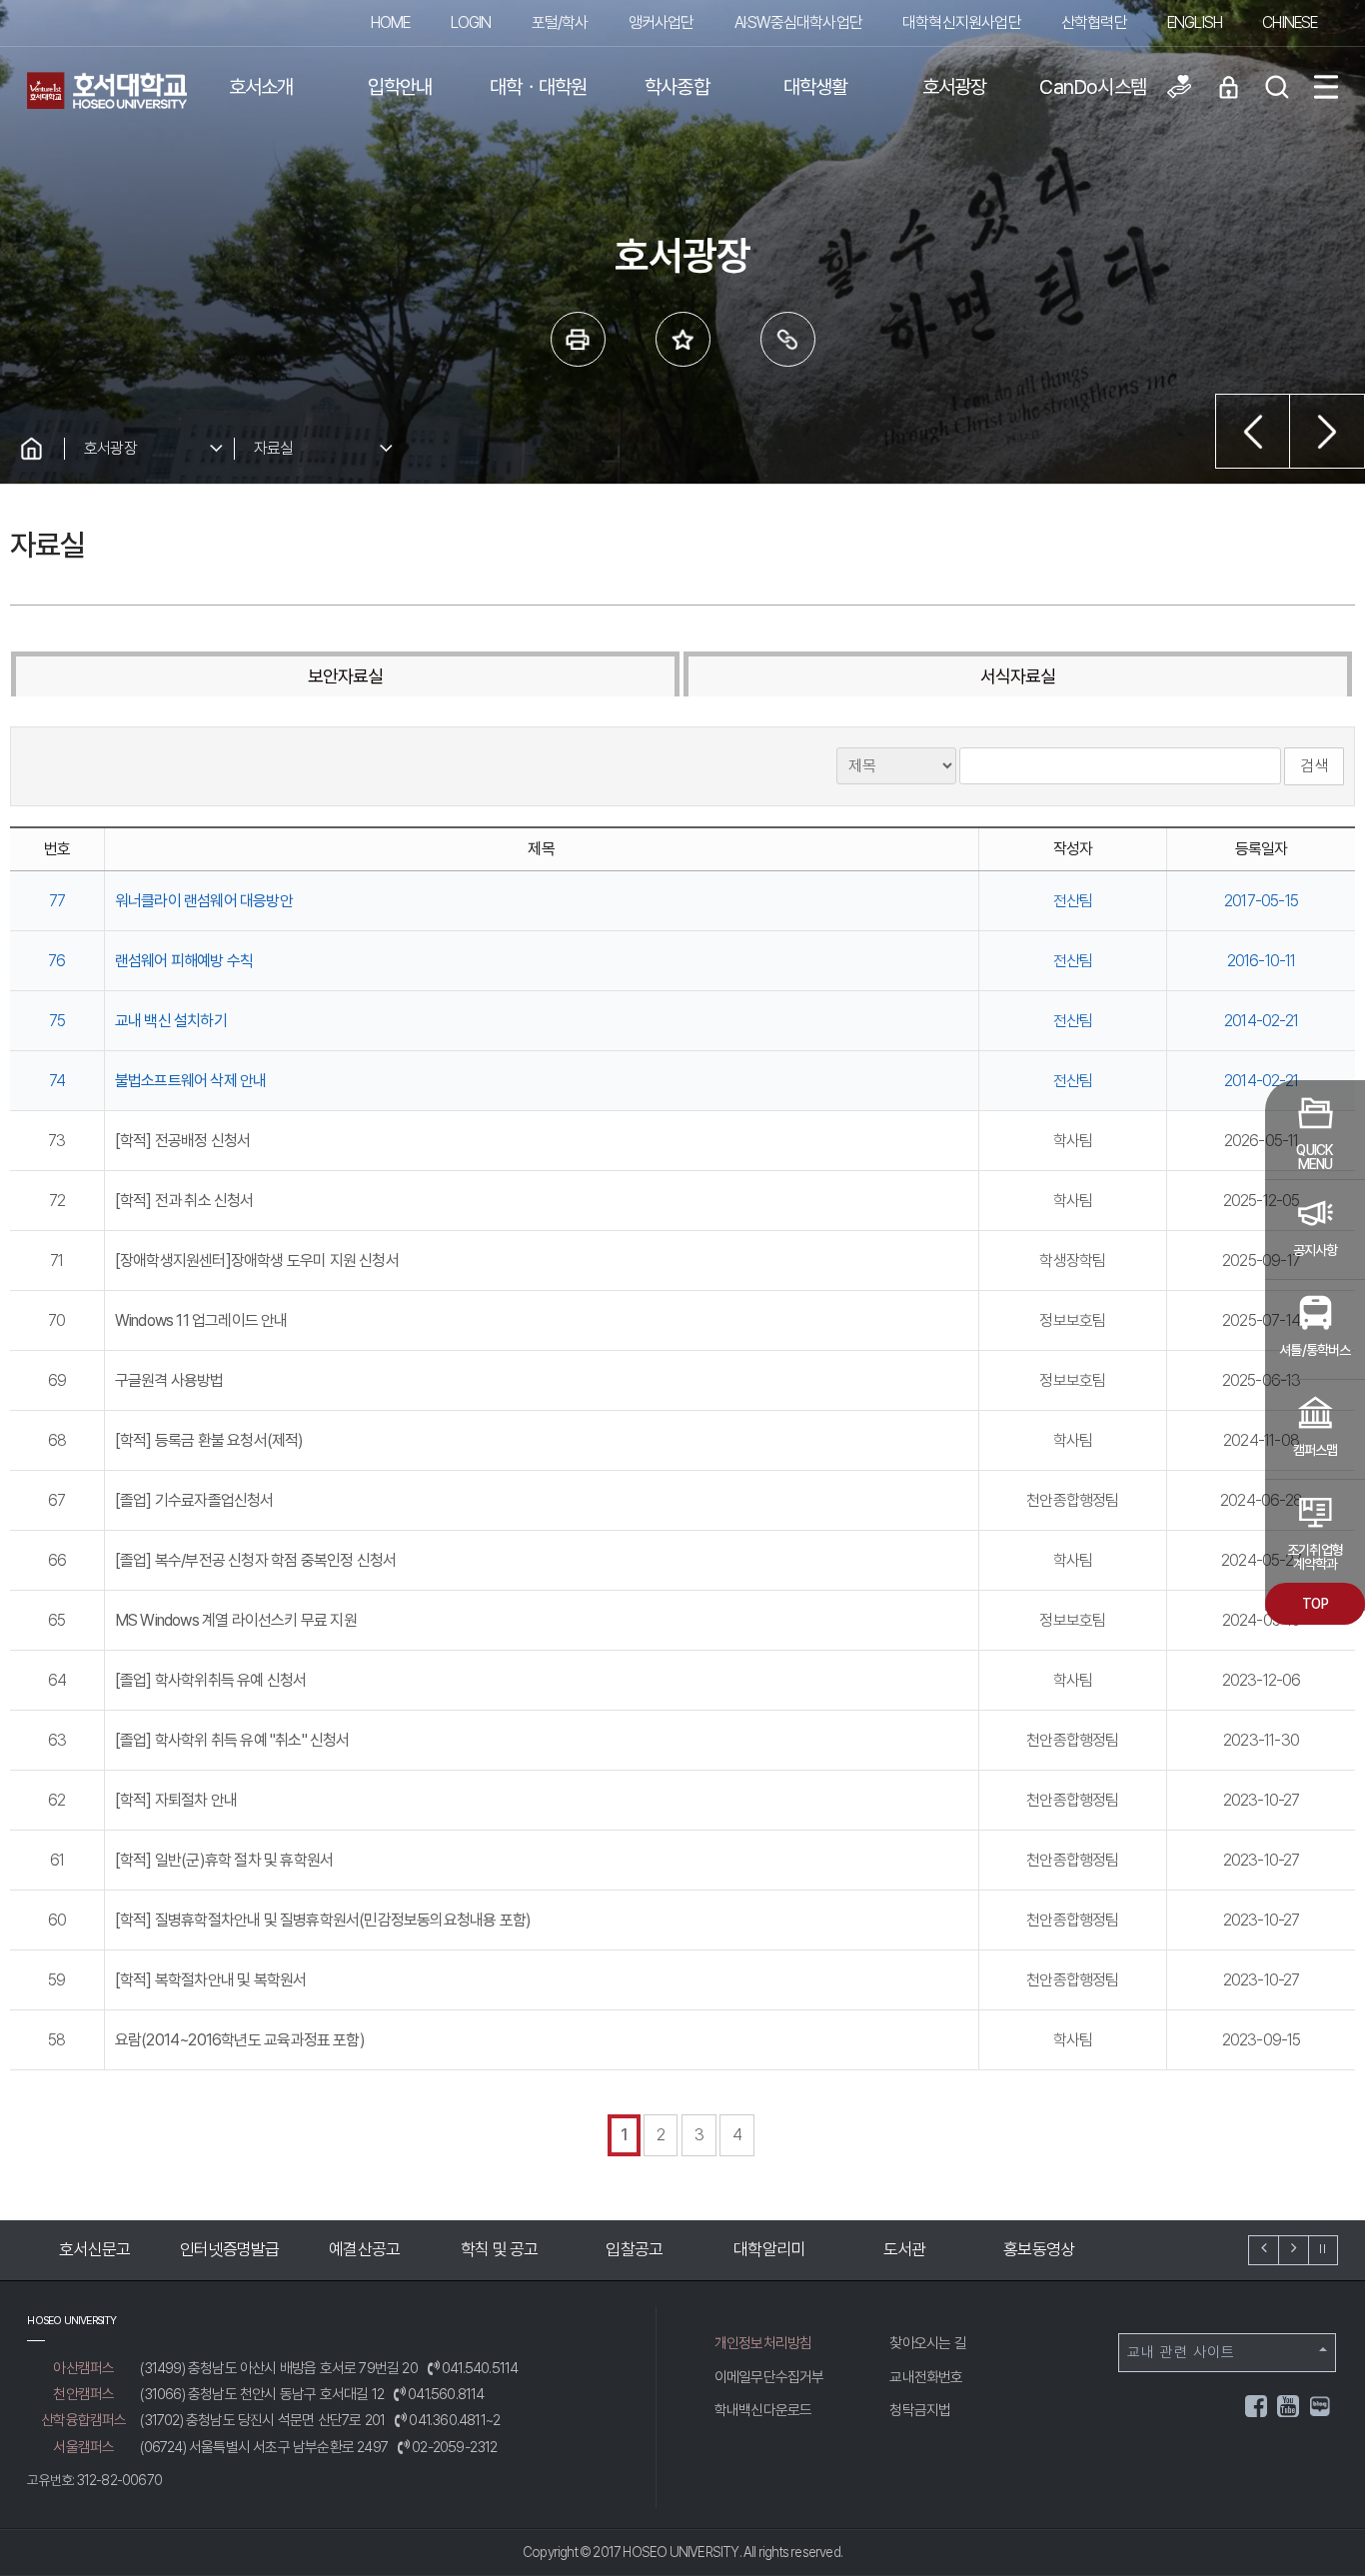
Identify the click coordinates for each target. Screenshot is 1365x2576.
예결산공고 (358, 2249)
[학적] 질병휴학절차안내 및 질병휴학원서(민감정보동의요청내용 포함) (323, 1920)
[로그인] (1228, 87)
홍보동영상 (1033, 2249)
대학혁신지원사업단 (962, 22)
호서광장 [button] (955, 87)
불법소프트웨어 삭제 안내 (191, 1081)
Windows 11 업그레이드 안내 (201, 1320)
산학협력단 (1094, 22)
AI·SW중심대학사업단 (798, 22)
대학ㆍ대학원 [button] (538, 87)
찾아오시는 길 (927, 2343)
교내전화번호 (926, 2377)
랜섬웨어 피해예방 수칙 (184, 961)
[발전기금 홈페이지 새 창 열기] (1179, 87)
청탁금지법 (920, 2410)
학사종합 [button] (677, 87)
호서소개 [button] (261, 87)
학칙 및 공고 (493, 2249)
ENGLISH (1195, 22)
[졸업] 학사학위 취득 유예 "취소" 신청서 (232, 1740)
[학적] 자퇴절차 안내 (176, 1800)
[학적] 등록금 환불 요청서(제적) (209, 1440)
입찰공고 (628, 2249)
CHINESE (1290, 22)
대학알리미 (763, 2249)
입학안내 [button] (400, 87)
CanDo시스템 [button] (1093, 87)
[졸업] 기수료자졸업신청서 (194, 1500)
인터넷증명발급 (223, 2249)
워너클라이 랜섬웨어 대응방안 (204, 901)
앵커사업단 (662, 22)
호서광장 (110, 448)
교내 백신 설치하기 (171, 1021)
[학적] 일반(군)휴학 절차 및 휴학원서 (224, 1860)
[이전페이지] (1253, 431)
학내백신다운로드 (763, 2410)
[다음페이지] (1328, 431)
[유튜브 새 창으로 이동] (1289, 2410)
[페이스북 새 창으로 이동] (1257, 2410)
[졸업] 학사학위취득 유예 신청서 (211, 1680)
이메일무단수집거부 (769, 2377)
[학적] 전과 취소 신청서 (184, 1201)
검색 (1314, 766)
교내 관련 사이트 (1181, 2352)
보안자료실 (346, 676)
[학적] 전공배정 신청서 (183, 1141)
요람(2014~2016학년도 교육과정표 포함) (240, 2040)
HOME (391, 22)
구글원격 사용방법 (169, 1380)
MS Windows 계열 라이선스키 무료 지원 (236, 1620)
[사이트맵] (1326, 87)
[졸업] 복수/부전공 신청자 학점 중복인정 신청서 (255, 1560)
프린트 (578, 339)
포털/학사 (560, 22)
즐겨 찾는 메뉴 (683, 339)
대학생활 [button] (816, 87)
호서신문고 (88, 2249)
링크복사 (788, 339)
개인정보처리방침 (763, 2343)
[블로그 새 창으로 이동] (1320, 2405)
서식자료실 (1018, 676)
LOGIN (471, 22)
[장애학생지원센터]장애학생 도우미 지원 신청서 (257, 1261)
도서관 (898, 2249)
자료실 (274, 448)
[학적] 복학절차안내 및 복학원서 (211, 1980)
